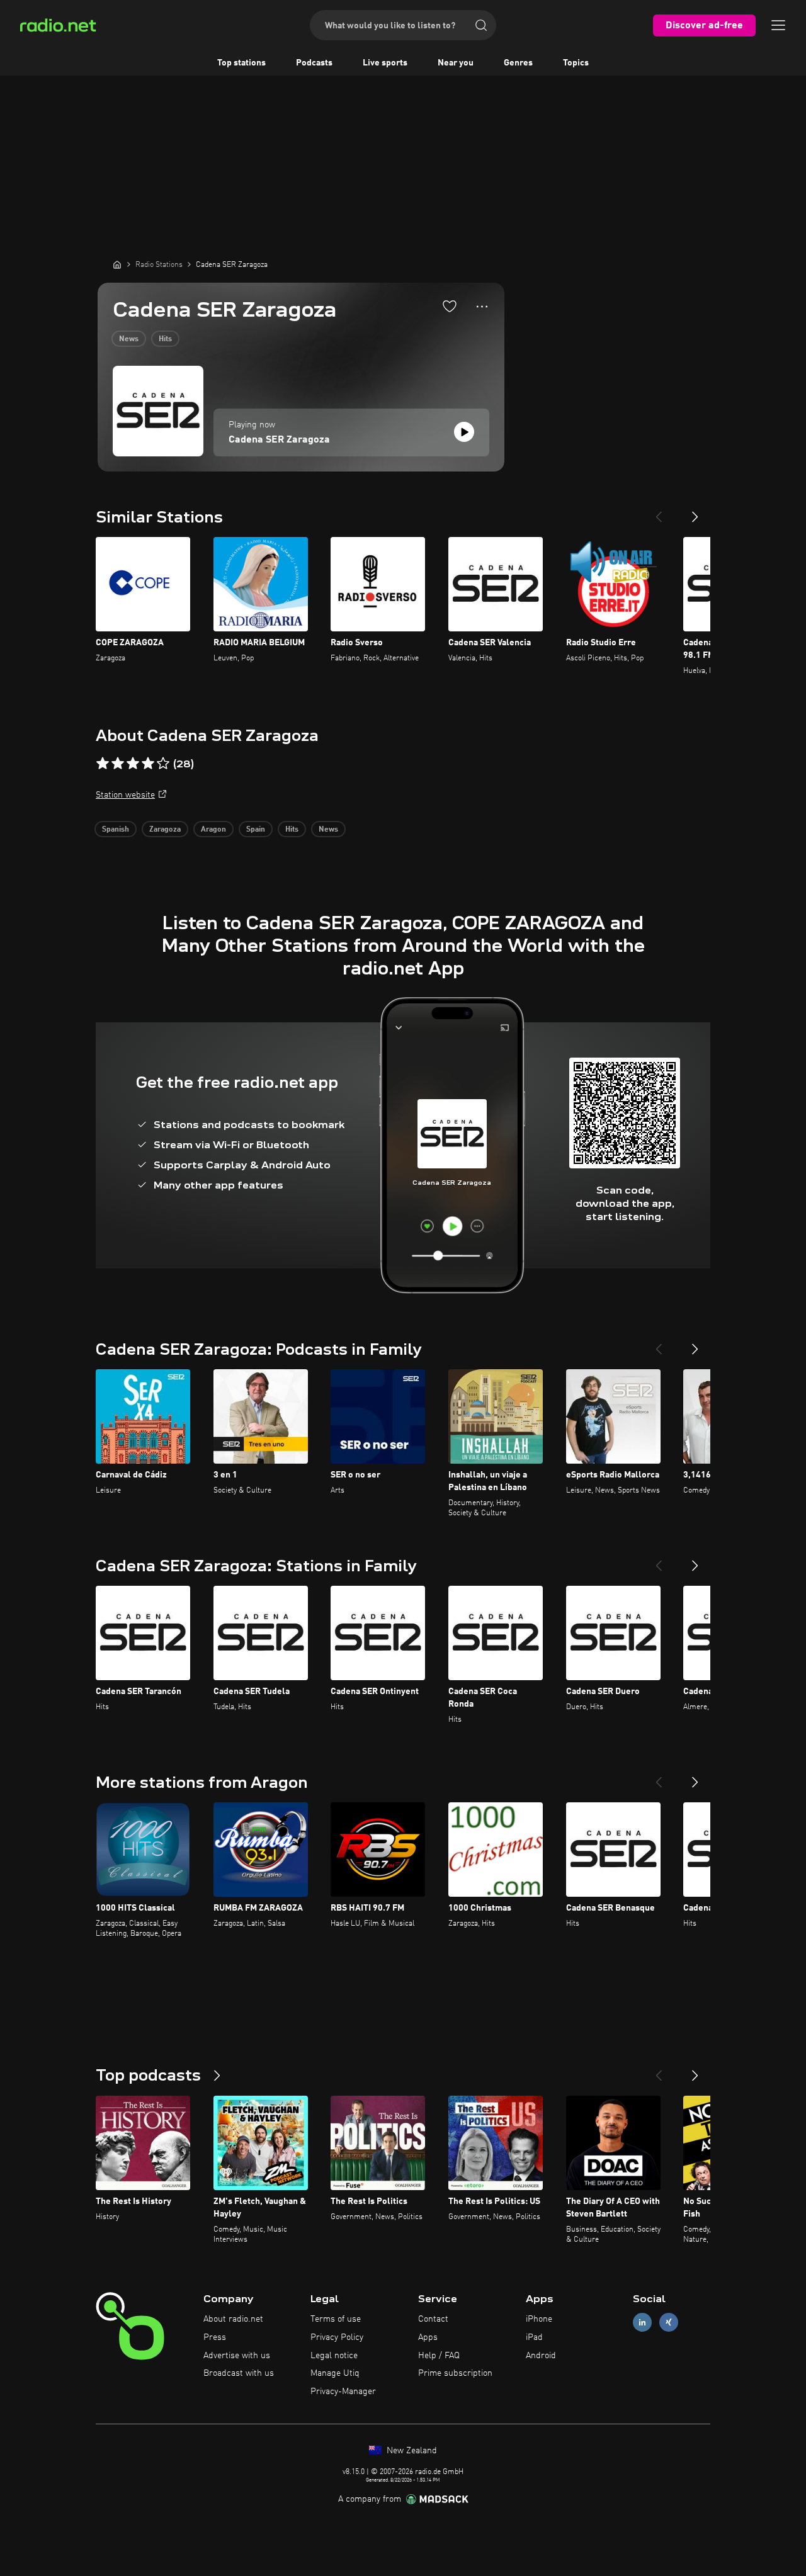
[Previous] (659, 512)
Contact (433, 2319)
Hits (165, 339)
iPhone (539, 2319)
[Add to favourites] (450, 306)
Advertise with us (237, 2356)
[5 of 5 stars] (163, 764)
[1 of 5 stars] (103, 764)
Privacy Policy (337, 2337)
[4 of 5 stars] (148, 764)
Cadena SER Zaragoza (279, 440)
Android (541, 2356)
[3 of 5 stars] (133, 764)
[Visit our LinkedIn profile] (642, 2323)
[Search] (481, 25)
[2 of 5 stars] (118, 764)
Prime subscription (455, 2373)
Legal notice (334, 2356)
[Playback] (464, 432)
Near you (456, 63)
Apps (428, 2337)
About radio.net (233, 2319)
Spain (256, 830)
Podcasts (314, 63)
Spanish (116, 830)
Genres (518, 63)
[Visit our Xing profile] (669, 2323)
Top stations (241, 63)
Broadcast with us (239, 2373)
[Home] (117, 264)
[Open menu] (778, 25)
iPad (534, 2337)
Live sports (385, 63)
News (129, 339)
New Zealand (411, 2451)
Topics (576, 63)
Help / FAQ (439, 2356)
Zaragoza (165, 830)
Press (215, 2337)
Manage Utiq (335, 2373)
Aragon (213, 830)
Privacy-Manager (343, 2392)
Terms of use (336, 2319)
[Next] (695, 512)
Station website (125, 795)
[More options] (482, 307)
